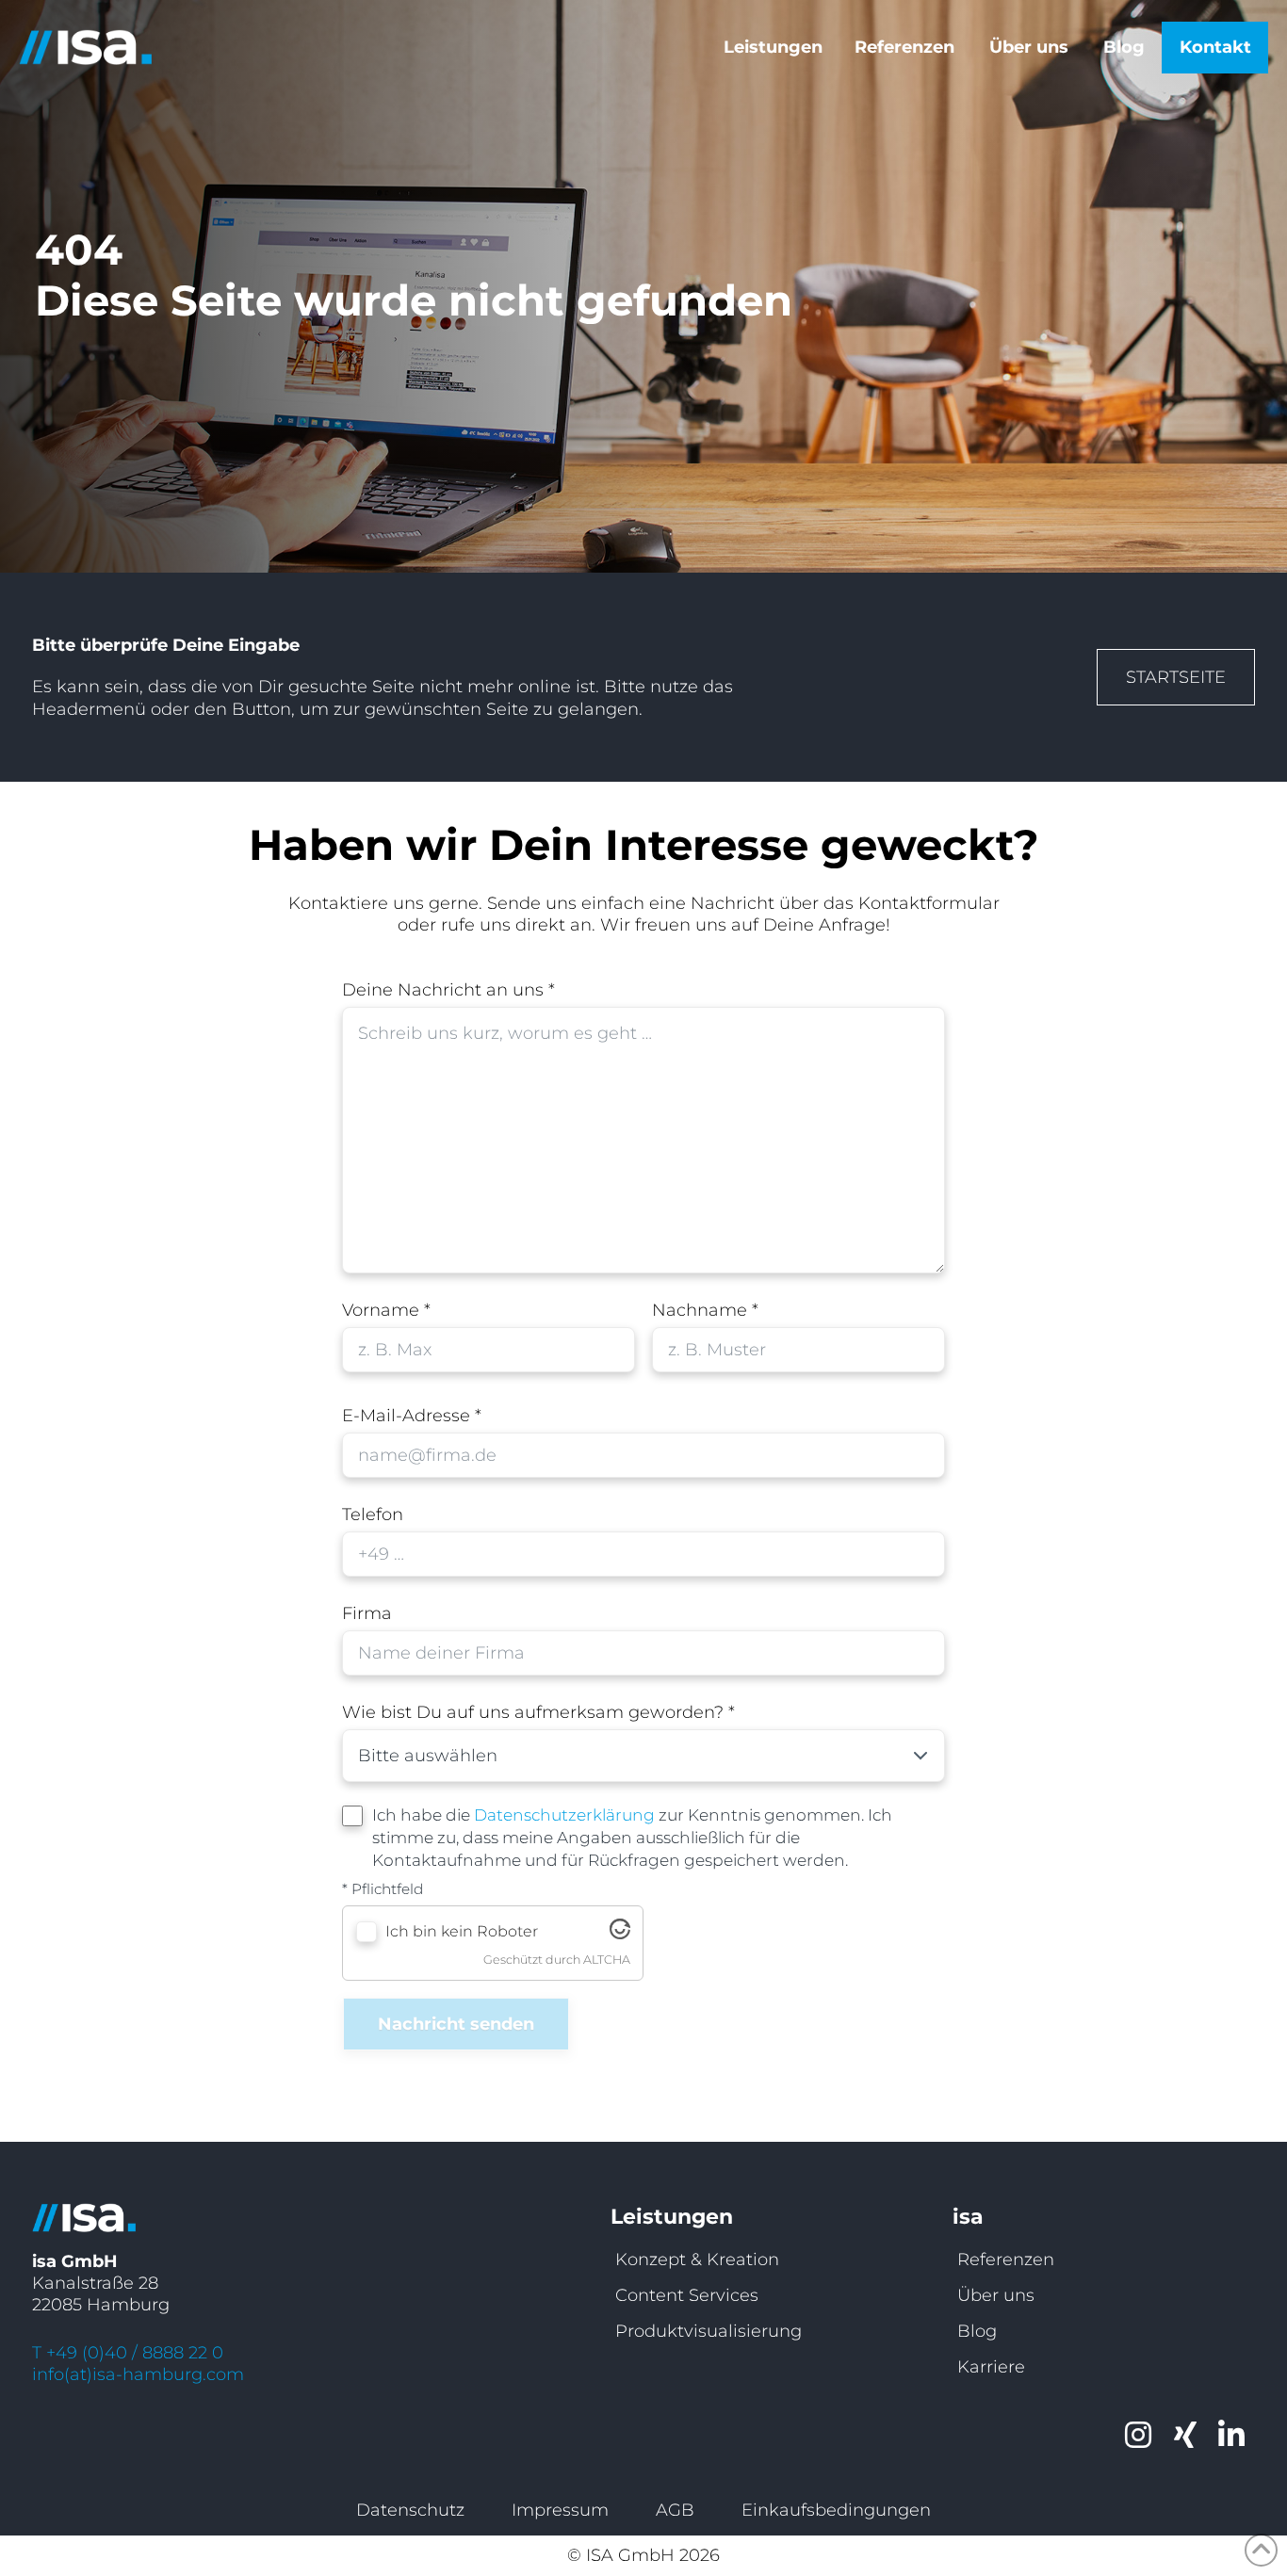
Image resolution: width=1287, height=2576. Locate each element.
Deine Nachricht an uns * (448, 990)
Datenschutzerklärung (564, 1815)
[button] (778, 47)
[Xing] (1185, 2436)
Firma (367, 1613)
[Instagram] (1138, 2436)
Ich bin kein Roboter (462, 1931)
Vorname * (386, 1310)
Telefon (373, 1515)
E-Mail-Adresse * (412, 1416)
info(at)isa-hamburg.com (138, 2374)
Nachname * (705, 1310)
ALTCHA (607, 1960)
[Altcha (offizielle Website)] (620, 1934)
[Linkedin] (1231, 2436)
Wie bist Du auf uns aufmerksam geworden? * (538, 1712)
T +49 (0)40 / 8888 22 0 (128, 2353)
